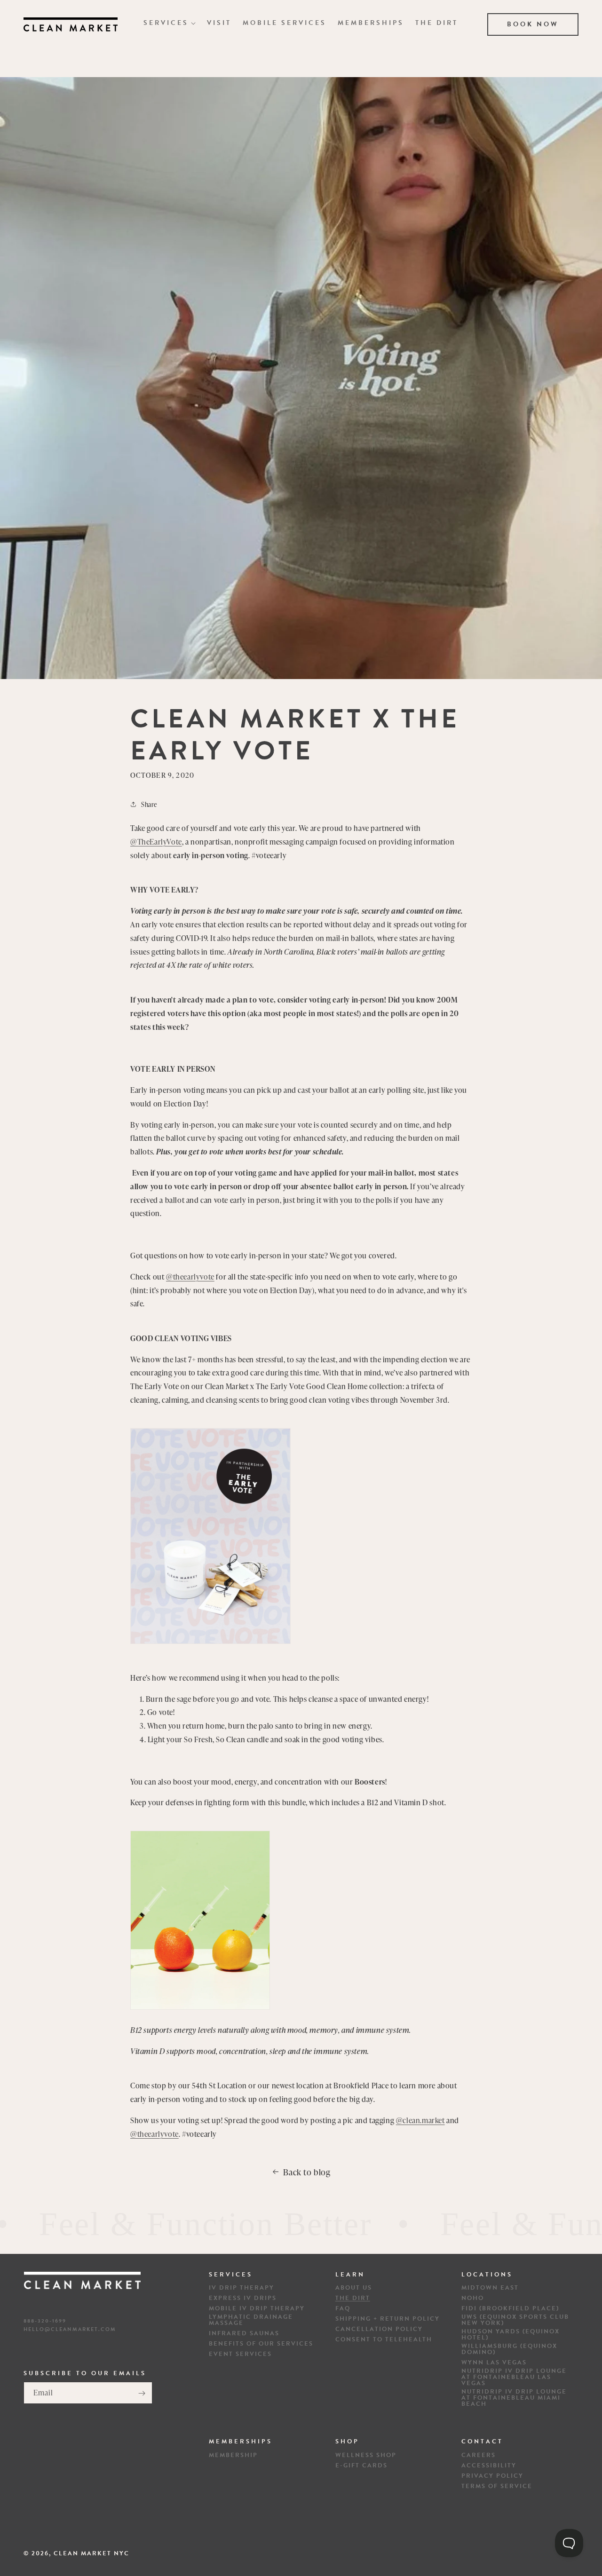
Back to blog (307, 2172)
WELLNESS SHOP (366, 2455)
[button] (170, 23)
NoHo (473, 2299)
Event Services (240, 2355)
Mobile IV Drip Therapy (257, 2309)
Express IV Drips (243, 2299)
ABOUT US (354, 2288)
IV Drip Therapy (242, 2288)
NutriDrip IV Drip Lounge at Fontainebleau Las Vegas (514, 2378)
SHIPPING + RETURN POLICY (388, 2319)
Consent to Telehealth (384, 2340)
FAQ (343, 2309)
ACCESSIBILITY (489, 2465)
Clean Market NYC (91, 2553)
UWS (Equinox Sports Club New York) (515, 2321)
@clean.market (420, 2120)
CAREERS (479, 2455)
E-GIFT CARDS (361, 2465)
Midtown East (490, 2288)
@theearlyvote (190, 1277)
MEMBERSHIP (233, 2455)
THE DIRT (353, 2299)
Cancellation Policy (379, 2330)
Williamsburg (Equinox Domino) (509, 2350)
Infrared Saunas (244, 2334)
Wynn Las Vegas (494, 2363)
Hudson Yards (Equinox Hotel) (511, 2335)
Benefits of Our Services (261, 2344)
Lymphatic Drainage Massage (251, 2321)
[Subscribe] (142, 2393)
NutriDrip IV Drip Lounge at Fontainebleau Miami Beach (514, 2398)
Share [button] (149, 804)
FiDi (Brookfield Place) (510, 2309)
